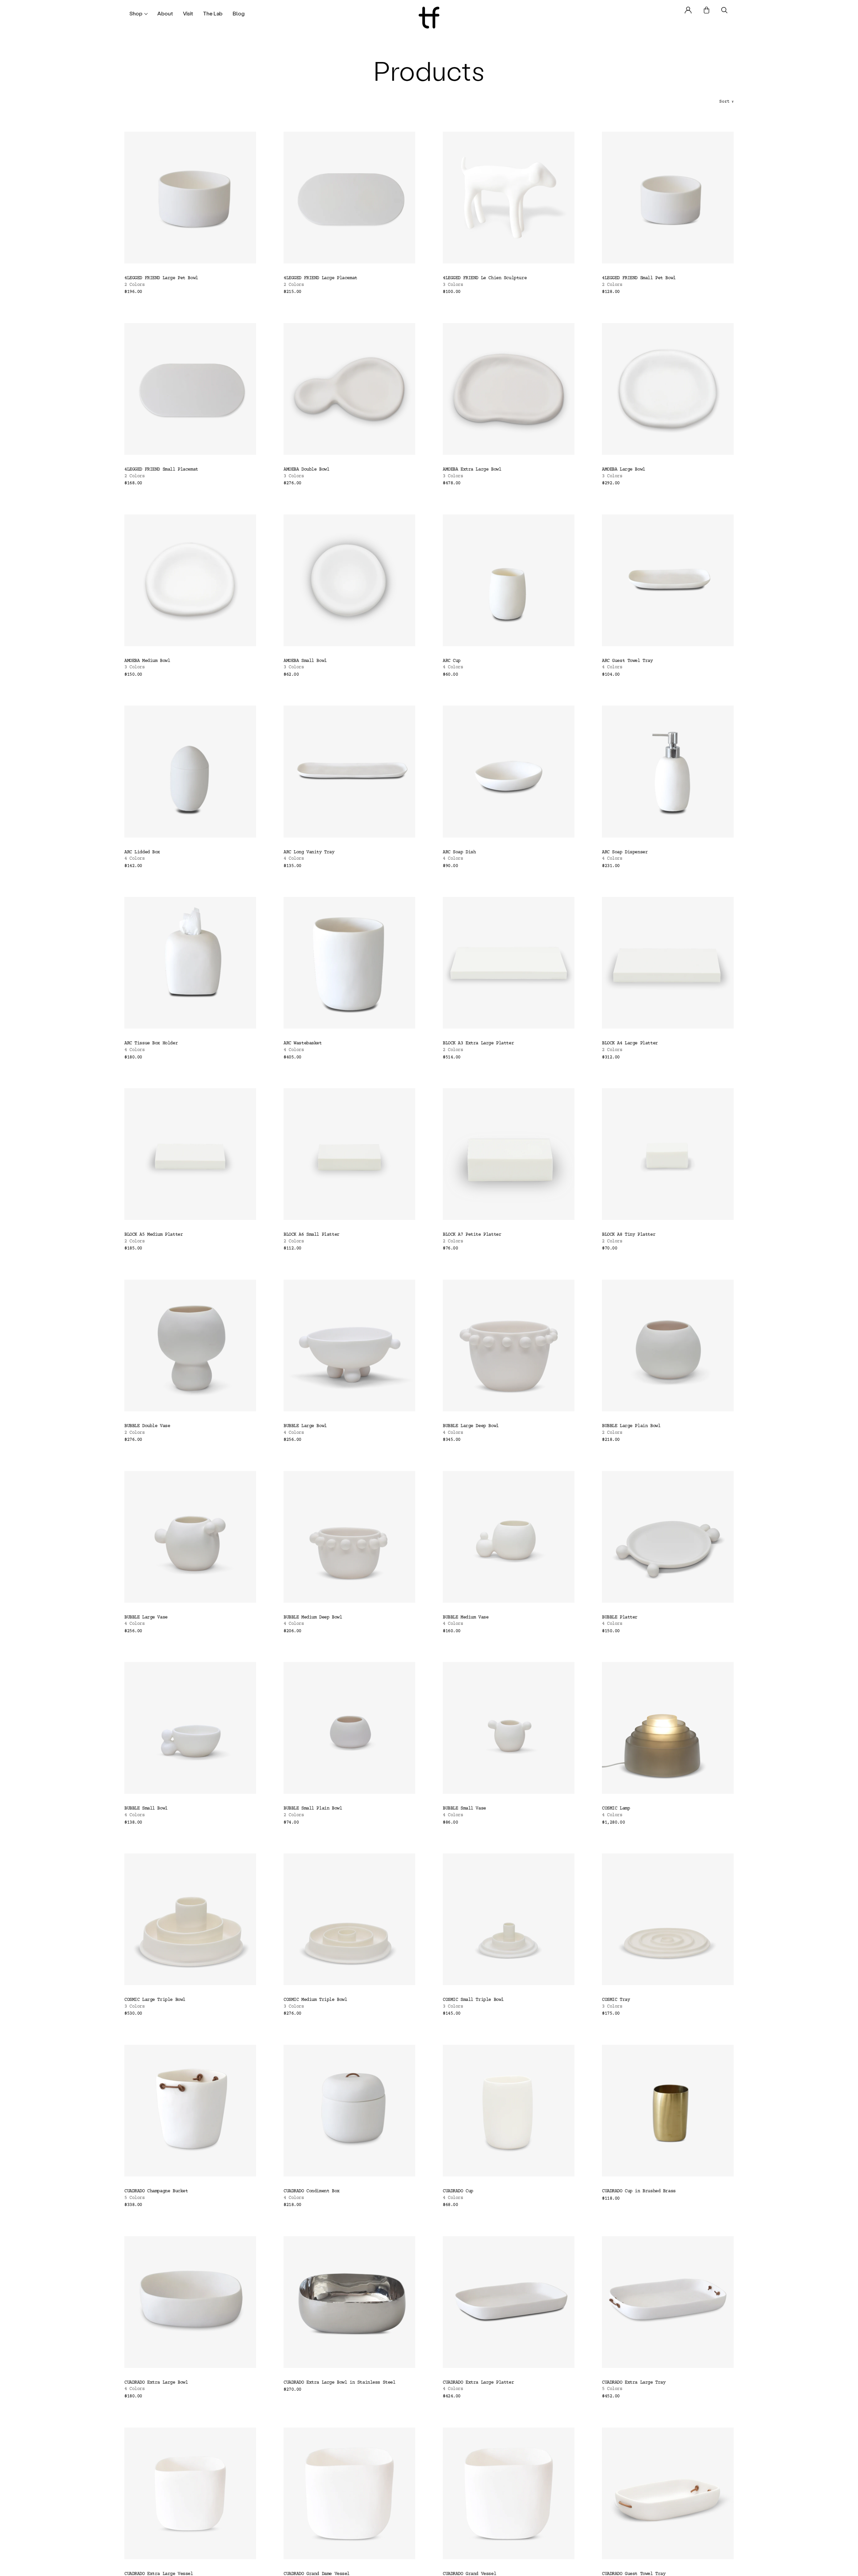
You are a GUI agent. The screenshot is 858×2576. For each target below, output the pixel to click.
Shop (136, 13)
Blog (239, 13)
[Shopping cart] (707, 10)
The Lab (213, 13)
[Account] (688, 10)
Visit (188, 13)
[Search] (724, 10)
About (165, 13)
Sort (726, 102)
